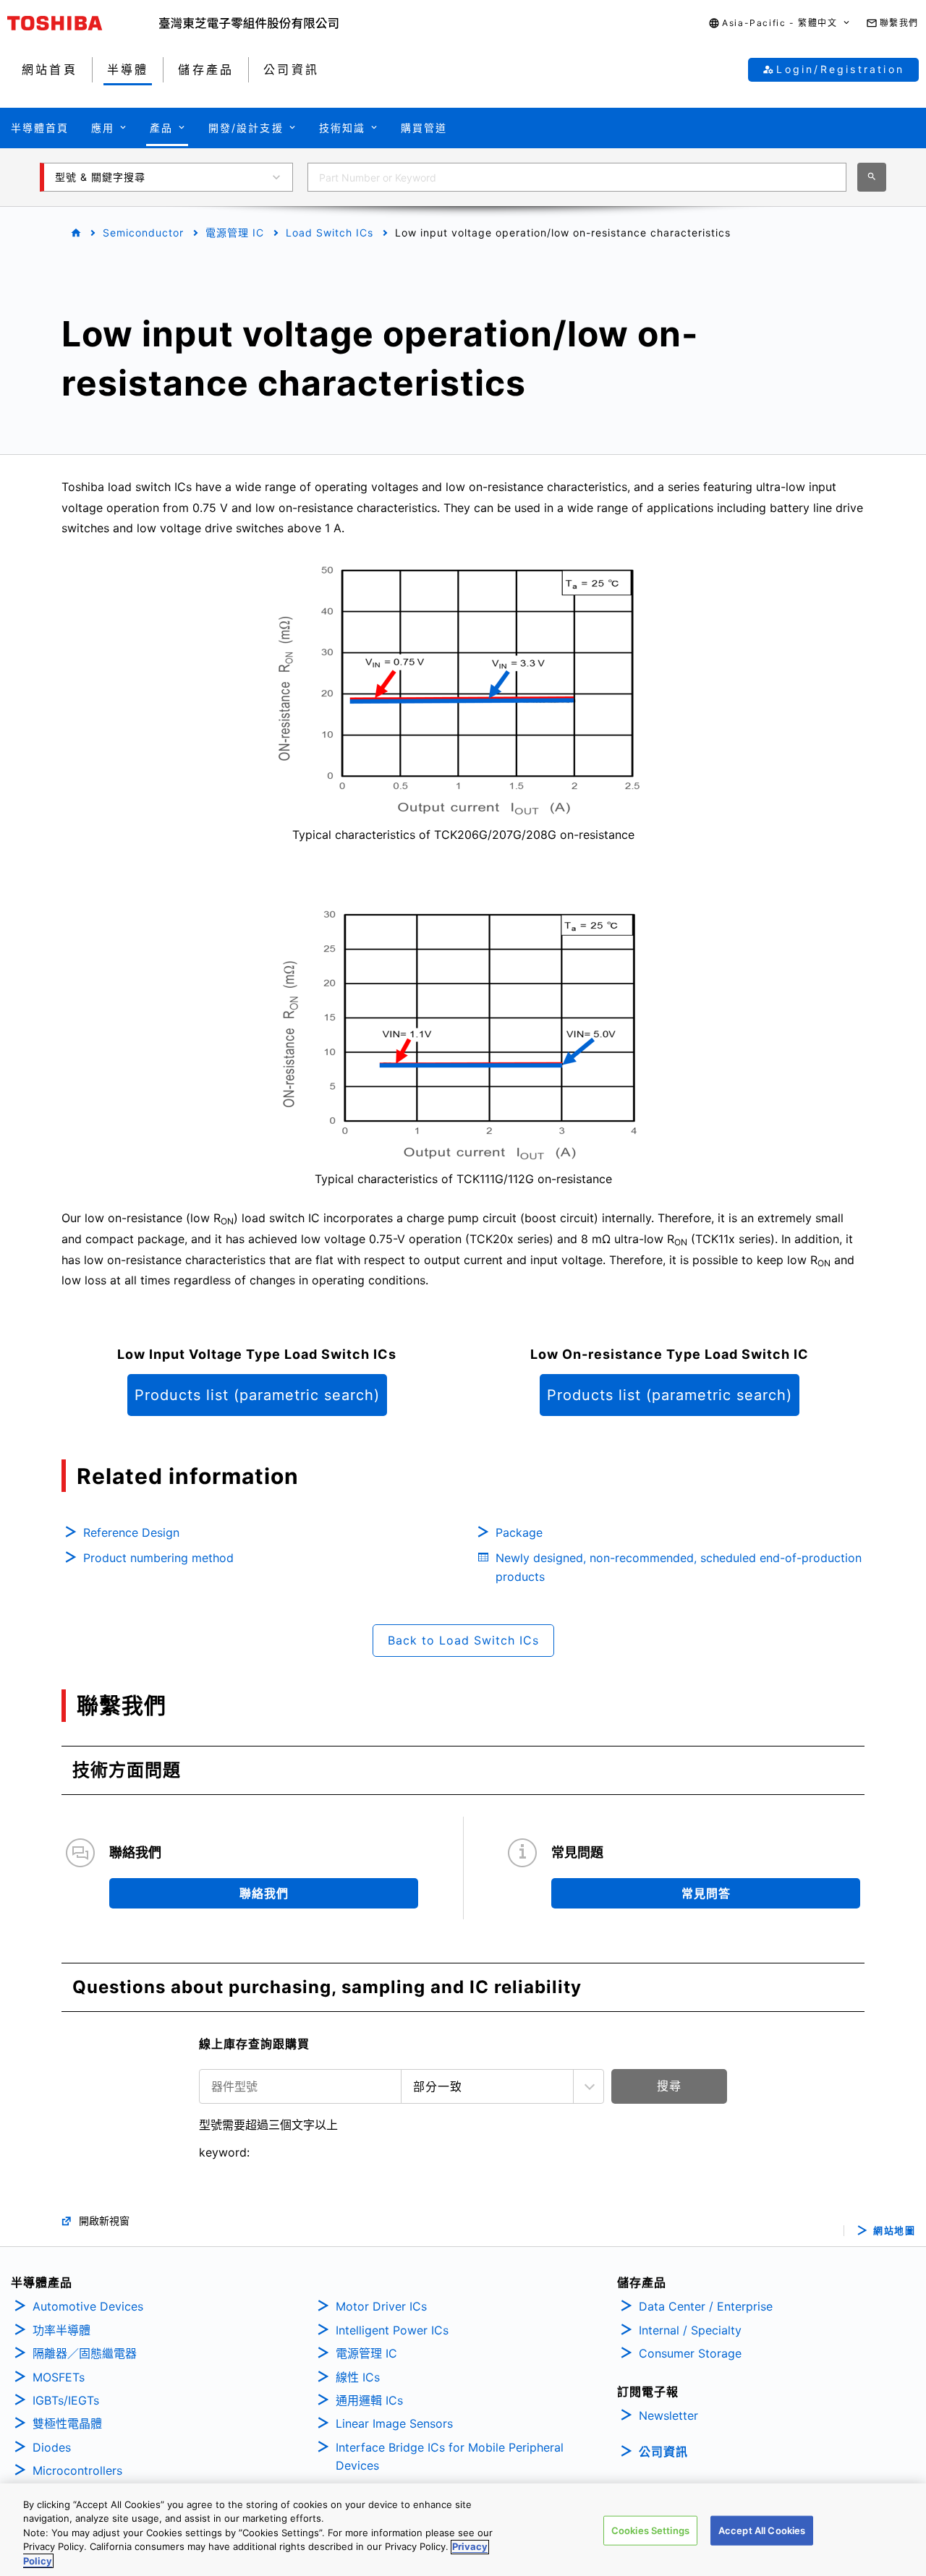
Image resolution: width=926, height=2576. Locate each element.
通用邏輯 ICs (369, 2400)
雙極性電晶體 (67, 2423)
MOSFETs (59, 2377)
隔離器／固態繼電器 (85, 2353)
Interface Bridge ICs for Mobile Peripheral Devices (450, 2457)
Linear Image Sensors (394, 2423)
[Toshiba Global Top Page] (83, 23)
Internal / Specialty (690, 2330)
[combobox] (577, 177)
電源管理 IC (235, 233)
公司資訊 (663, 2452)
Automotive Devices (88, 2306)
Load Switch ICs (330, 233)
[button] (780, 24)
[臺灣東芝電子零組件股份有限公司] (249, 23)
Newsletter (668, 2415)
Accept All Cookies (762, 2530)
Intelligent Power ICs (392, 2330)
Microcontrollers (77, 2470)
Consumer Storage (690, 2353)
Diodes (52, 2447)
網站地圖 (894, 2231)
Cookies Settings (650, 2530)
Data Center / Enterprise (706, 2306)
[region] (463, 2530)
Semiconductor (143, 233)
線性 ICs (358, 2377)
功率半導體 (61, 2330)
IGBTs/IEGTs (66, 2400)
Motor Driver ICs (381, 2306)
